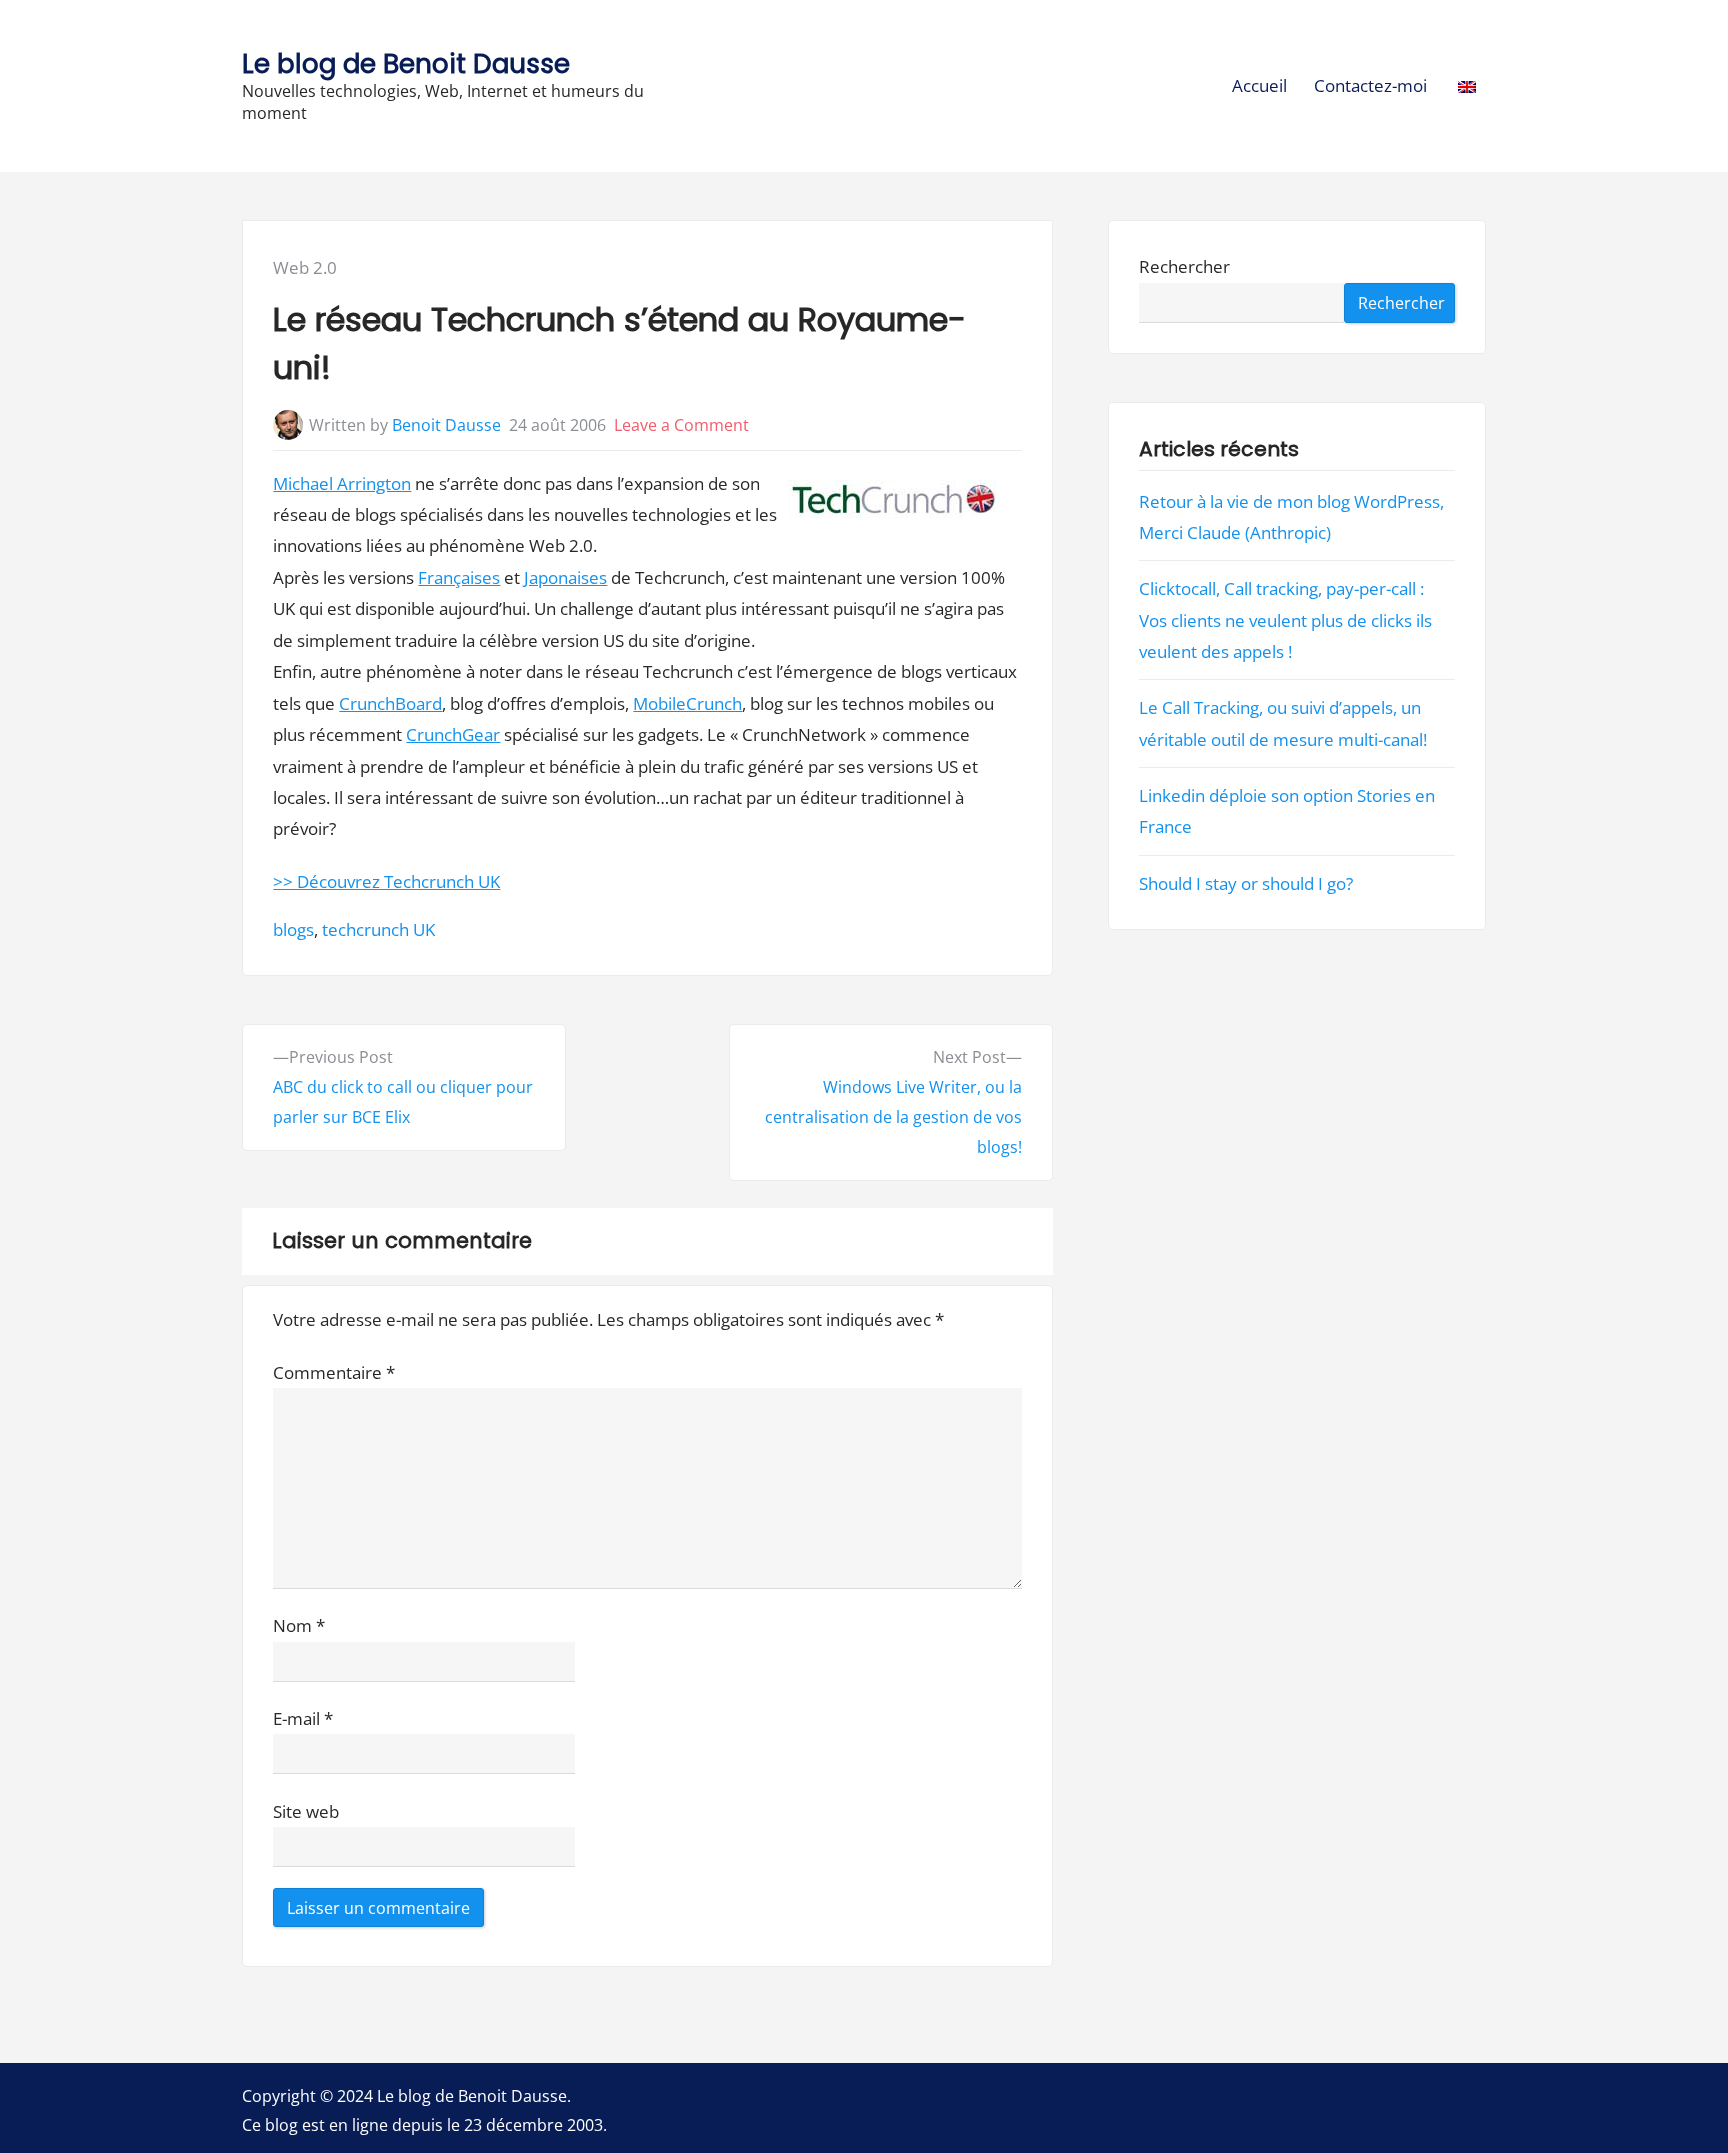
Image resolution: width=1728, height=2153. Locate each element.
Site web (306, 1811)
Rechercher (1184, 267)
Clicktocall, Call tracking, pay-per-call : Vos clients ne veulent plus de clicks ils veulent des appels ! (1285, 620)
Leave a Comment (681, 425)
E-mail (303, 1718)
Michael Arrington (342, 483)
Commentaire (334, 1372)
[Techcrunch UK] (893, 503)
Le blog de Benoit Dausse (406, 63)
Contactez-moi (1370, 85)
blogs (293, 929)
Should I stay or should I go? (1246, 883)
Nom (299, 1625)
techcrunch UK (378, 929)
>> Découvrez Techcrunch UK (386, 881)
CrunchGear (453, 734)
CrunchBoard (390, 703)
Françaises (459, 577)
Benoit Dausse (446, 425)
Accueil (1259, 85)
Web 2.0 (305, 267)
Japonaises (565, 577)
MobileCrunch (687, 703)
